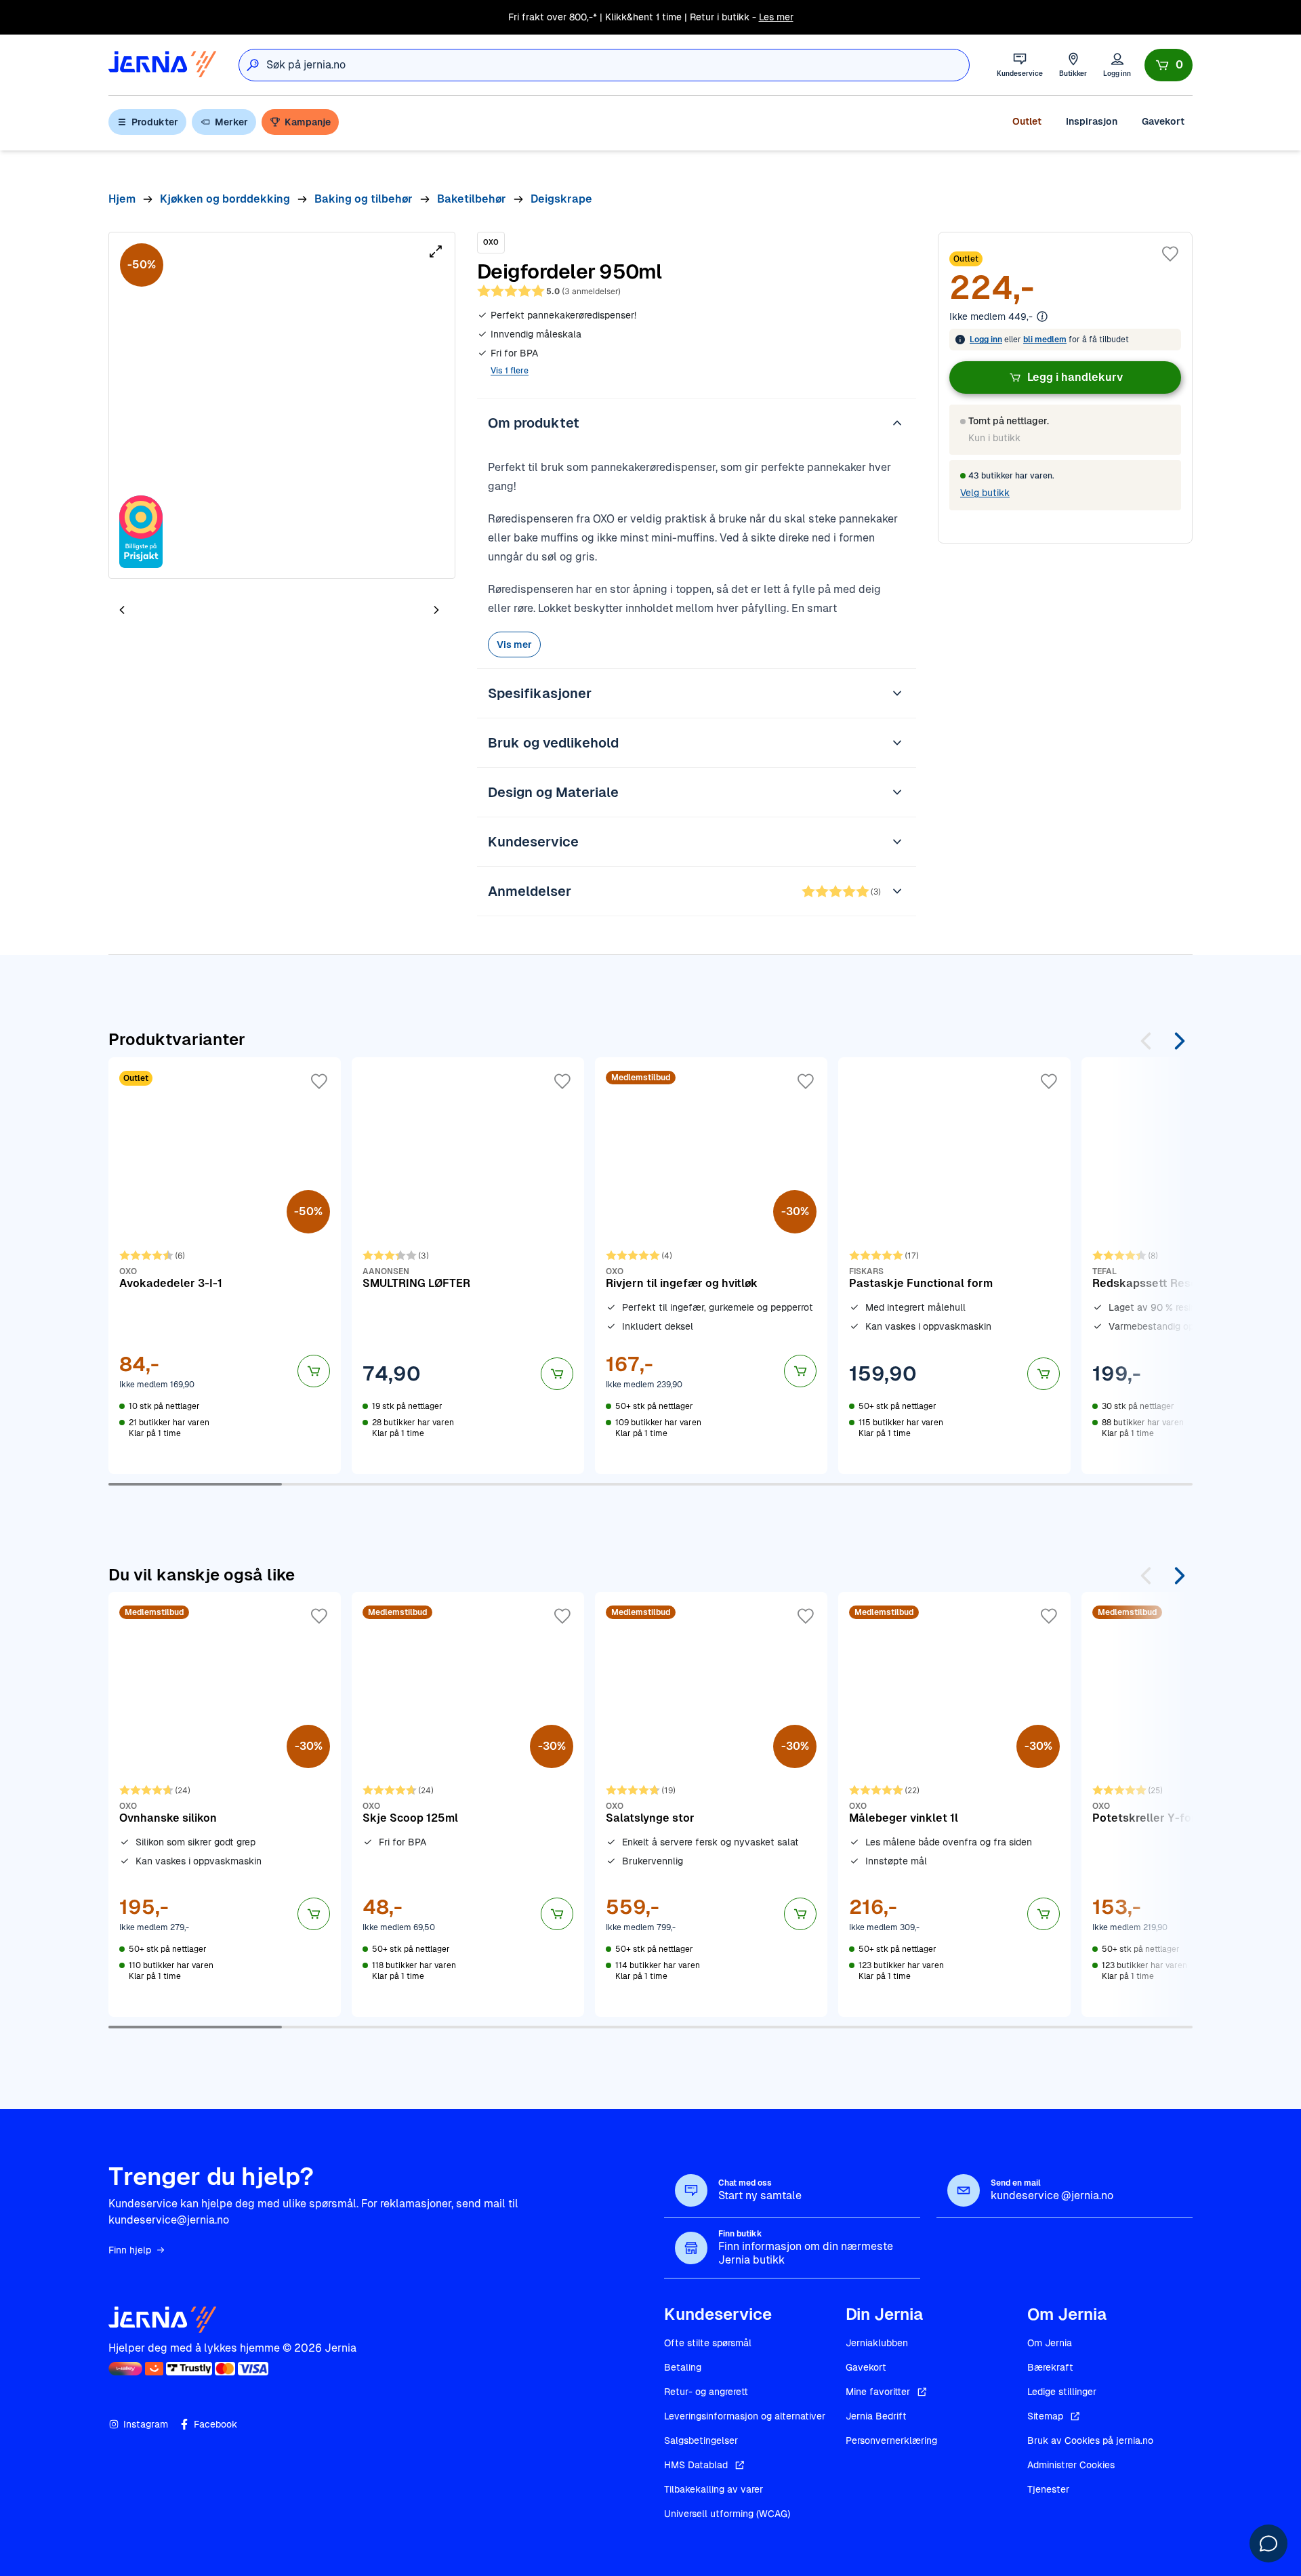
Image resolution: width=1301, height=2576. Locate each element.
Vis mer (514, 645)
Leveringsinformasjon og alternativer (745, 2416)
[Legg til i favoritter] (1170, 254)
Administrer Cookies (1071, 2465)
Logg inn (986, 340)
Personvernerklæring (891, 2440)
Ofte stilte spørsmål (708, 2343)
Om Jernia (1050, 2343)
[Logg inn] (1117, 65)
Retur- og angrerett (706, 2392)
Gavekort (1163, 121)
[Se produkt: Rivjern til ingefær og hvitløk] (711, 1265)
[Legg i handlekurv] (314, 1371)
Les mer (776, 17)
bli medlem (1045, 340)
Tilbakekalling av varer (714, 2489)
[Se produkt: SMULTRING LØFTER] (468, 1265)
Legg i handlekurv (1075, 377)
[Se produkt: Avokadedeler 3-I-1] (225, 1265)
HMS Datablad (696, 2465)
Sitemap (1045, 2416)
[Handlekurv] (1169, 65)
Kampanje (308, 122)
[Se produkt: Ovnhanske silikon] (225, 1804)
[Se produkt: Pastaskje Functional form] (954, 1265)
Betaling (683, 2367)
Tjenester (1048, 2489)
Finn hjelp (130, 2250)
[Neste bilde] (436, 610)
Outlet (1027, 121)
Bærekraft (1050, 2367)
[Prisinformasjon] (1042, 316)
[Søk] (253, 65)
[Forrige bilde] (122, 610)
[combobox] (618, 65)
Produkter (155, 122)
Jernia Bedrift (876, 2416)
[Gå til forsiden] (163, 65)
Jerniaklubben (877, 2343)
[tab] (163, 611)
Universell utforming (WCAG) (727, 2514)
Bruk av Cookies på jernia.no (1090, 2440)
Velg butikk (985, 493)
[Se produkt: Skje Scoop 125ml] (468, 1804)
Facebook (215, 2424)
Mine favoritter (878, 2392)
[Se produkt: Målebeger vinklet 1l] (954, 1804)
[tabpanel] (282, 405)
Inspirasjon (1092, 121)
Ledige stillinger (1062, 2392)
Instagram (146, 2424)
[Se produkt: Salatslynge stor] (711, 1804)
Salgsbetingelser (701, 2440)
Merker (231, 122)
